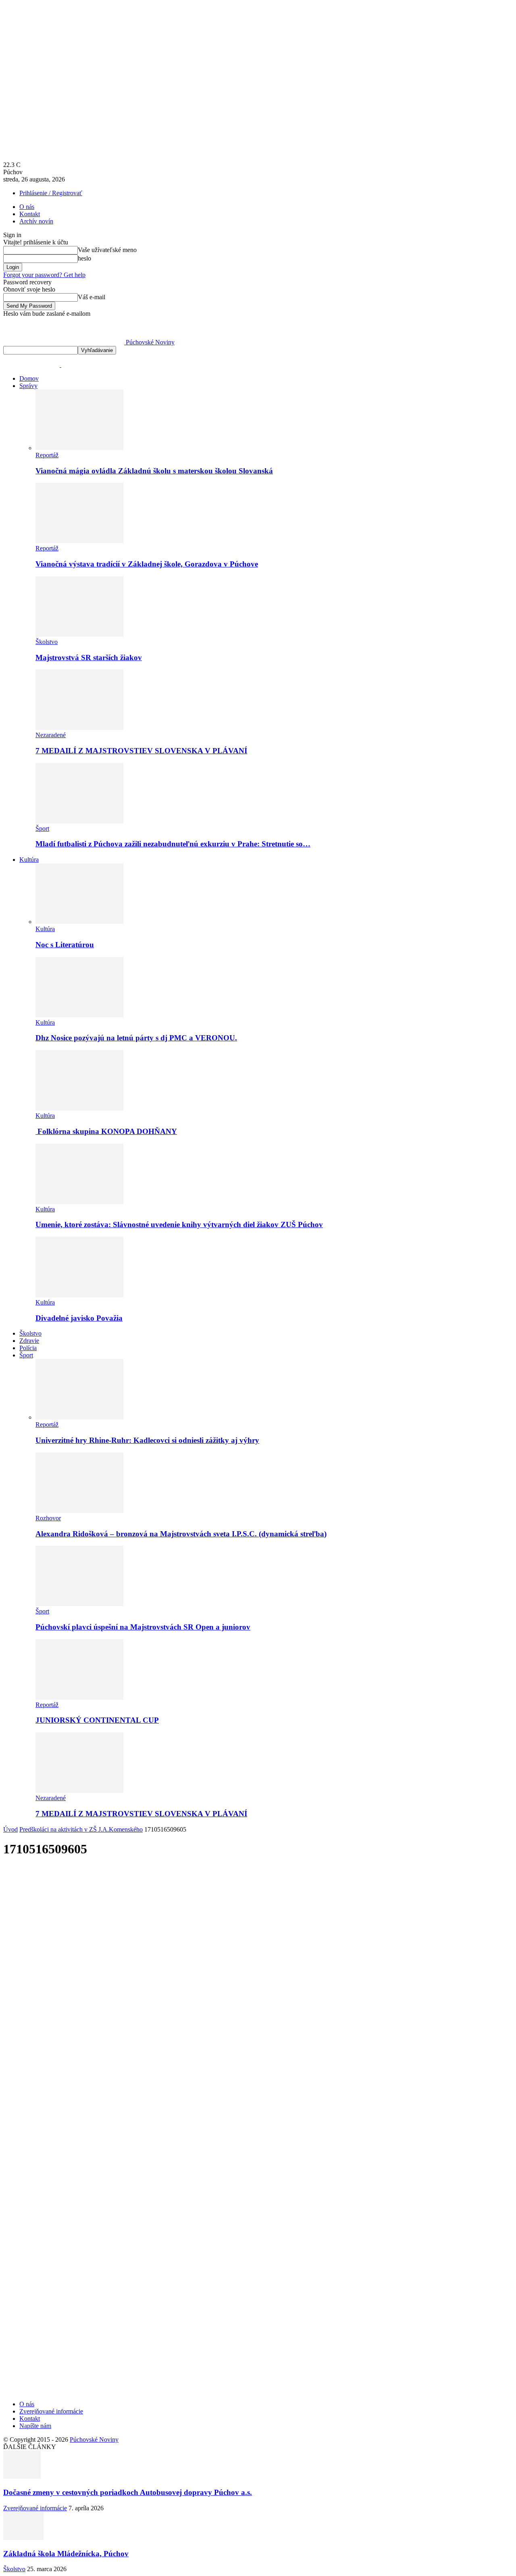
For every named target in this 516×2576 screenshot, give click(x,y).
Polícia (28, 1348)
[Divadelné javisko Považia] (79, 1295)
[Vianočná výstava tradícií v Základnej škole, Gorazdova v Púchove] (79, 541)
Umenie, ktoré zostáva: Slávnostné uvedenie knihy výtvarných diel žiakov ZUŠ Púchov (179, 1224)
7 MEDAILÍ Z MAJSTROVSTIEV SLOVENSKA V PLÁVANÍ (141, 751)
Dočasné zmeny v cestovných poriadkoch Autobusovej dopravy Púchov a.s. (128, 2492)
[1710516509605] (154, 2266)
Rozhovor (48, 1518)
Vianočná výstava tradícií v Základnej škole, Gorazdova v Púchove (147, 564)
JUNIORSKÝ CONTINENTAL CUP (97, 1720)
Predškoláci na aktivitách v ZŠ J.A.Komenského (81, 1829)
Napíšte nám (35, 2426)
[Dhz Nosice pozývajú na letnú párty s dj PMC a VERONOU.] (79, 1015)
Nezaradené (51, 735)
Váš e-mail (92, 297)
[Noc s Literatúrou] (79, 922)
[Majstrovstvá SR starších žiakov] (79, 635)
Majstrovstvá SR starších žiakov (89, 658)
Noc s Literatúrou (65, 945)
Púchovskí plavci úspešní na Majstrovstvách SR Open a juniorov (143, 1627)
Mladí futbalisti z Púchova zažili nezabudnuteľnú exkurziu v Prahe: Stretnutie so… (173, 844)
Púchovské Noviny (94, 2439)
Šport (42, 828)
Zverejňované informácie (51, 2411)
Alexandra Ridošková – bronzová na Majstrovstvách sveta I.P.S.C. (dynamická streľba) (181, 1534)
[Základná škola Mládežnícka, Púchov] (23, 2538)
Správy (28, 386)
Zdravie (29, 1341)
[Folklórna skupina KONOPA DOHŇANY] (79, 1108)
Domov (29, 378)
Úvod (10, 1829)
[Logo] (32, 365)
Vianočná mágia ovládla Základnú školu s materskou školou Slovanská (154, 471)
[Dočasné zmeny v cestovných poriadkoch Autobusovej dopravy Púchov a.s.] (22, 2477)
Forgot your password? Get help (44, 275)
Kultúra (29, 860)
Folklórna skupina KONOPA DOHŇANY (106, 1131)
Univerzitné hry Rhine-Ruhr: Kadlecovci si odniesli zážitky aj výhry (147, 1440)
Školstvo (47, 642)
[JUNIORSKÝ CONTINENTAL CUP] (79, 1698)
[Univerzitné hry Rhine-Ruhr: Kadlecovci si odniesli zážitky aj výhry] (79, 1417)
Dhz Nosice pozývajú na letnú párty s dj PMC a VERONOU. (136, 1038)
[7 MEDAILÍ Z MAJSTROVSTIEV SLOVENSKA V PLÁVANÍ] (79, 728)
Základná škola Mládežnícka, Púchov (66, 2554)
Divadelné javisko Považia (79, 1318)
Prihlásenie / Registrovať (51, 193)
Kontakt (30, 214)
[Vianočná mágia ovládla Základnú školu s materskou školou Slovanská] (79, 448)
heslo (84, 258)
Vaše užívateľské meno (107, 250)
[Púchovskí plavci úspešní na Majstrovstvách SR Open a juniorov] (79, 1604)
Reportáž (47, 455)
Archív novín (36, 221)
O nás (27, 207)
